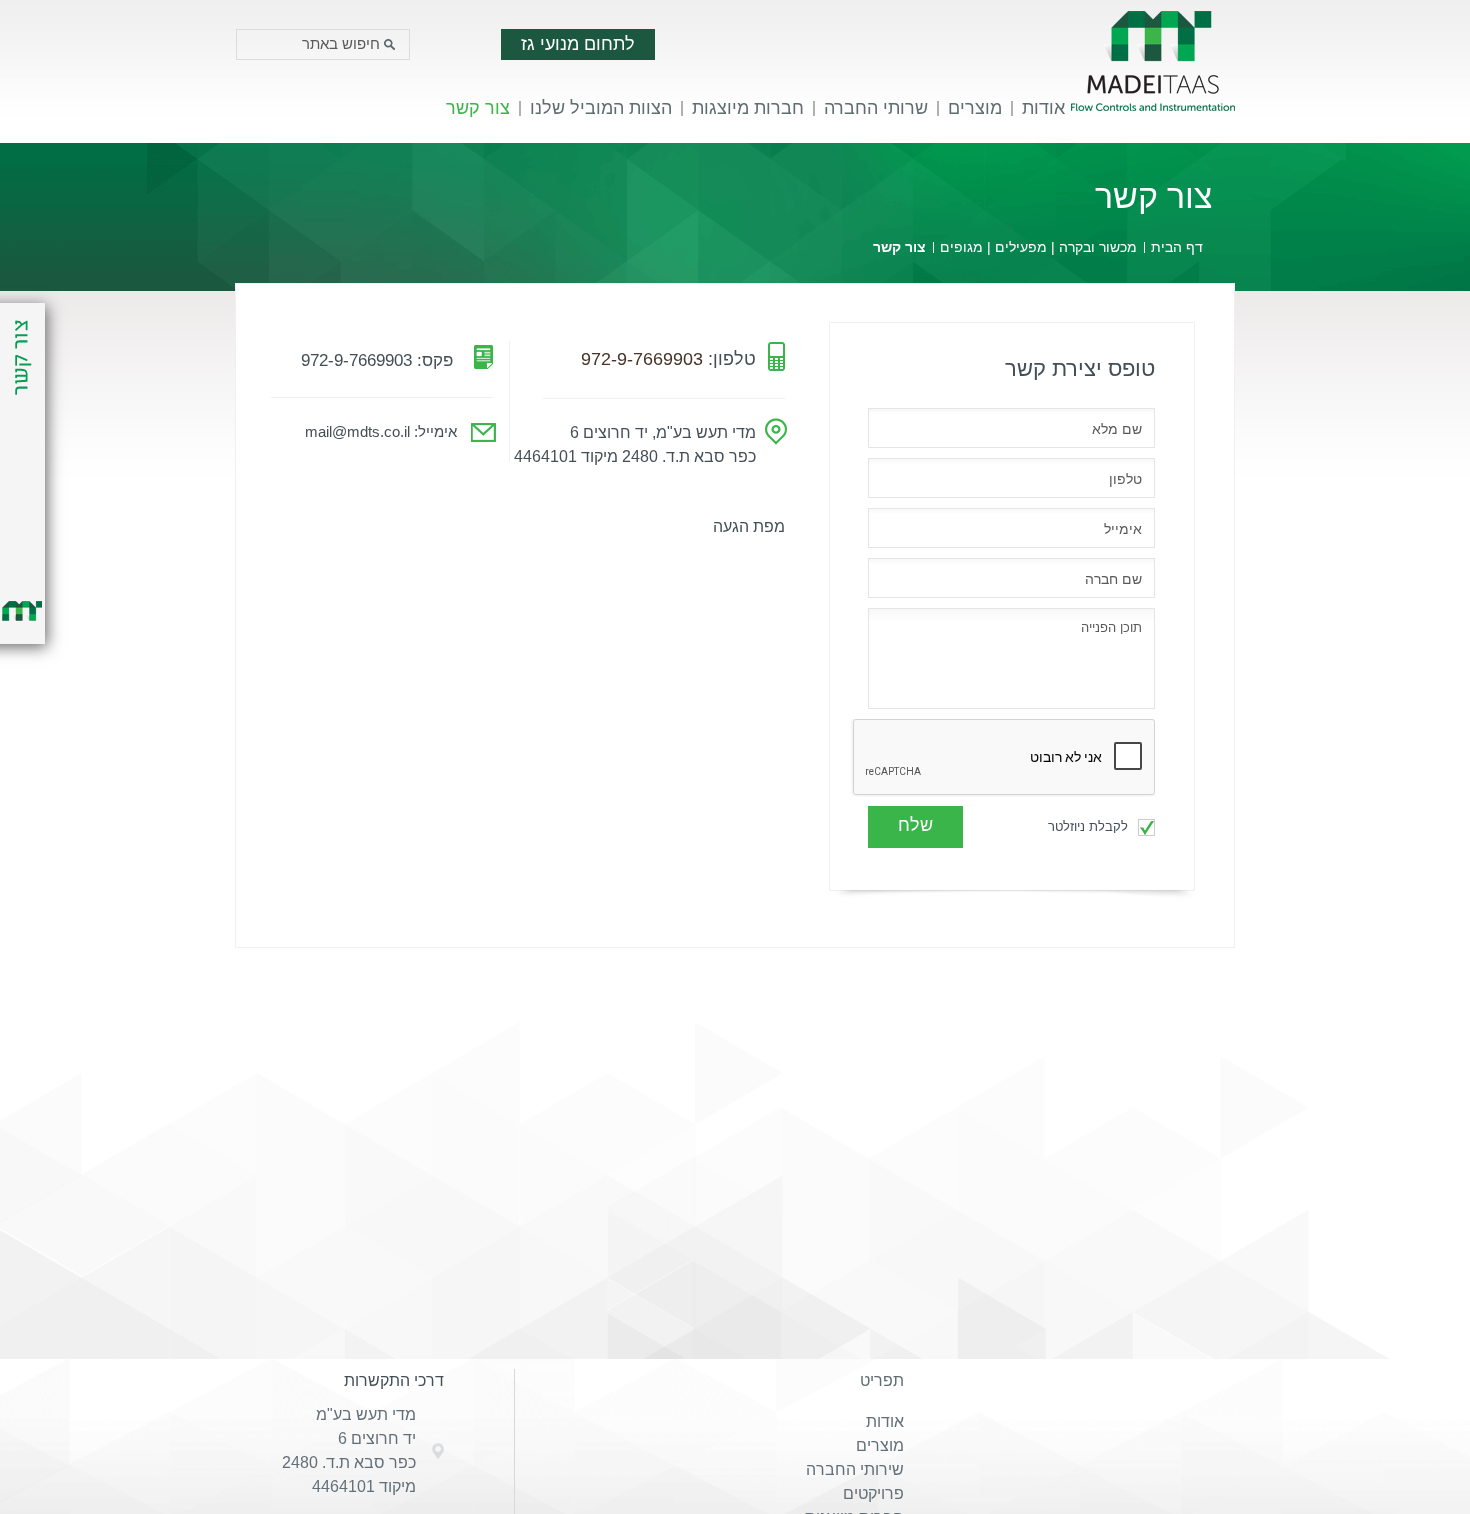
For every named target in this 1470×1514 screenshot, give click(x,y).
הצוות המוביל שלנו (601, 108)
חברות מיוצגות (748, 108)
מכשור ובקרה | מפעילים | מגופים (1038, 247)
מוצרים (975, 108)
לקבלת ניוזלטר (1090, 826)
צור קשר (478, 108)
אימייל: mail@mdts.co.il (381, 431)
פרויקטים (873, 1493)
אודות (1043, 108)
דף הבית (1177, 247)
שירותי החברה (855, 1469)
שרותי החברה (876, 108)
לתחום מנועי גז (578, 44)
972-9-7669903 (642, 359)
